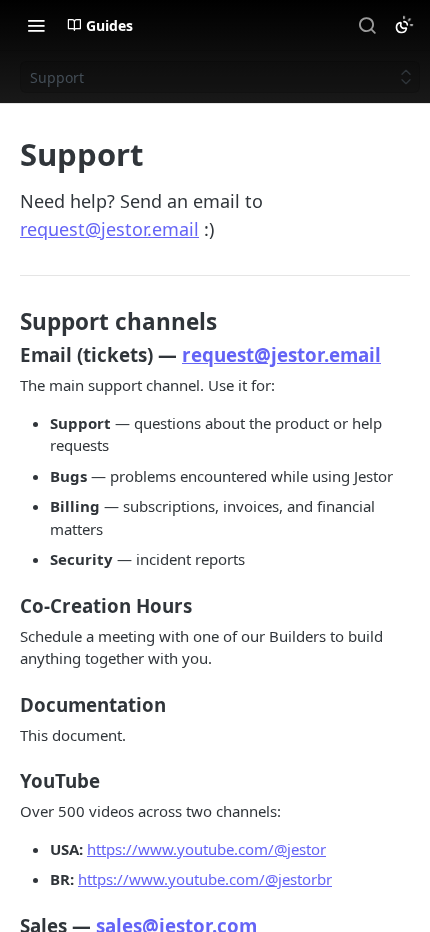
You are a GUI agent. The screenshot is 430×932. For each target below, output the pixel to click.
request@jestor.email (109, 229)
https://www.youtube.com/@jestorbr (205, 879)
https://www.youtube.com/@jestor (206, 849)
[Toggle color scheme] (404, 25)
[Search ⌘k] (367, 25)
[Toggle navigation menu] (36, 25)
